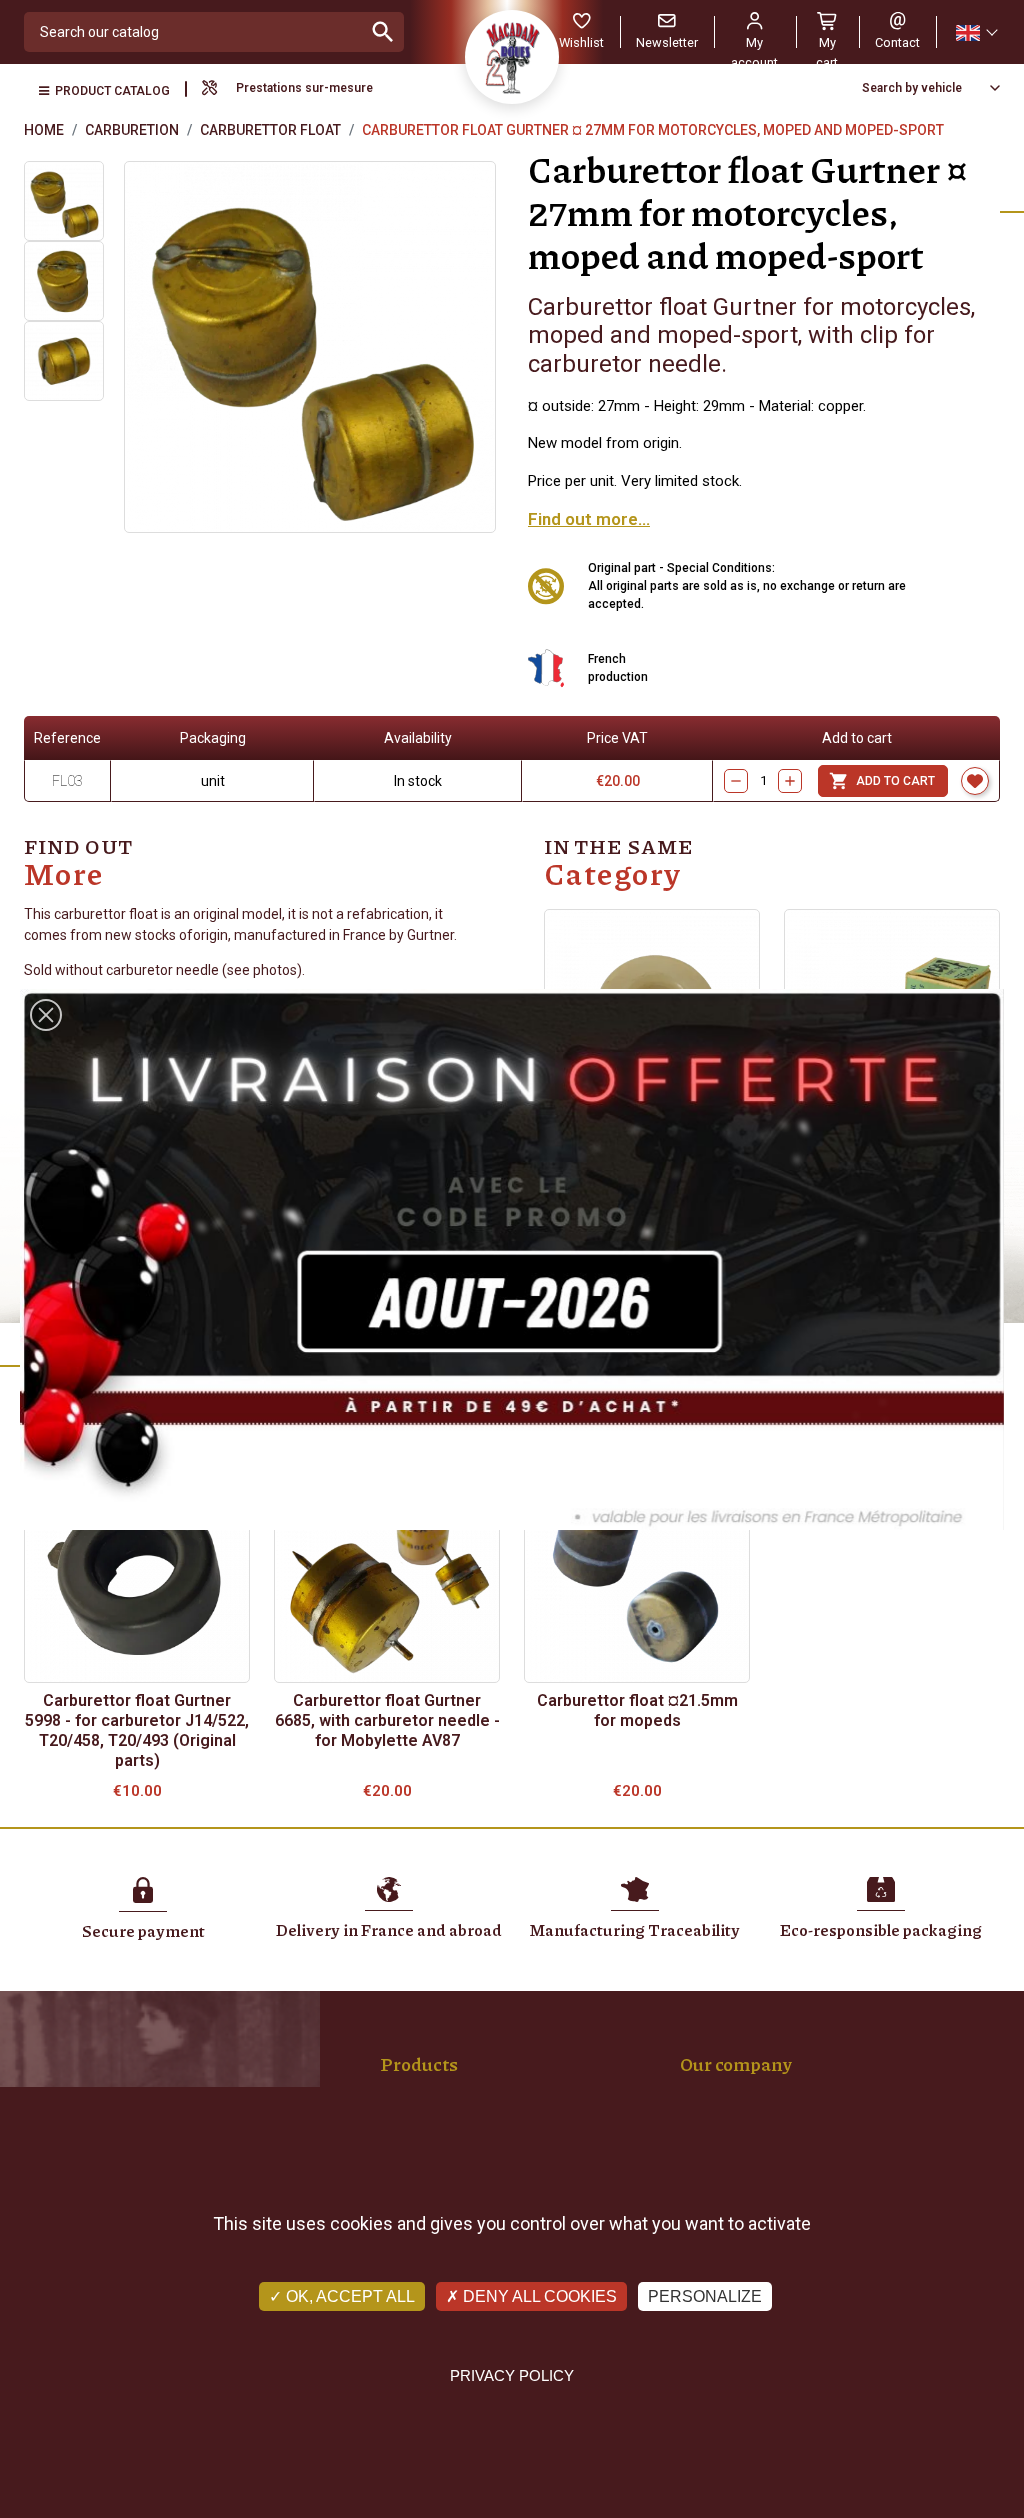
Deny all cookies (538, 2296)
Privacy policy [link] (512, 2375)
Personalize (705, 2296)
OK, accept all (348, 2296)
